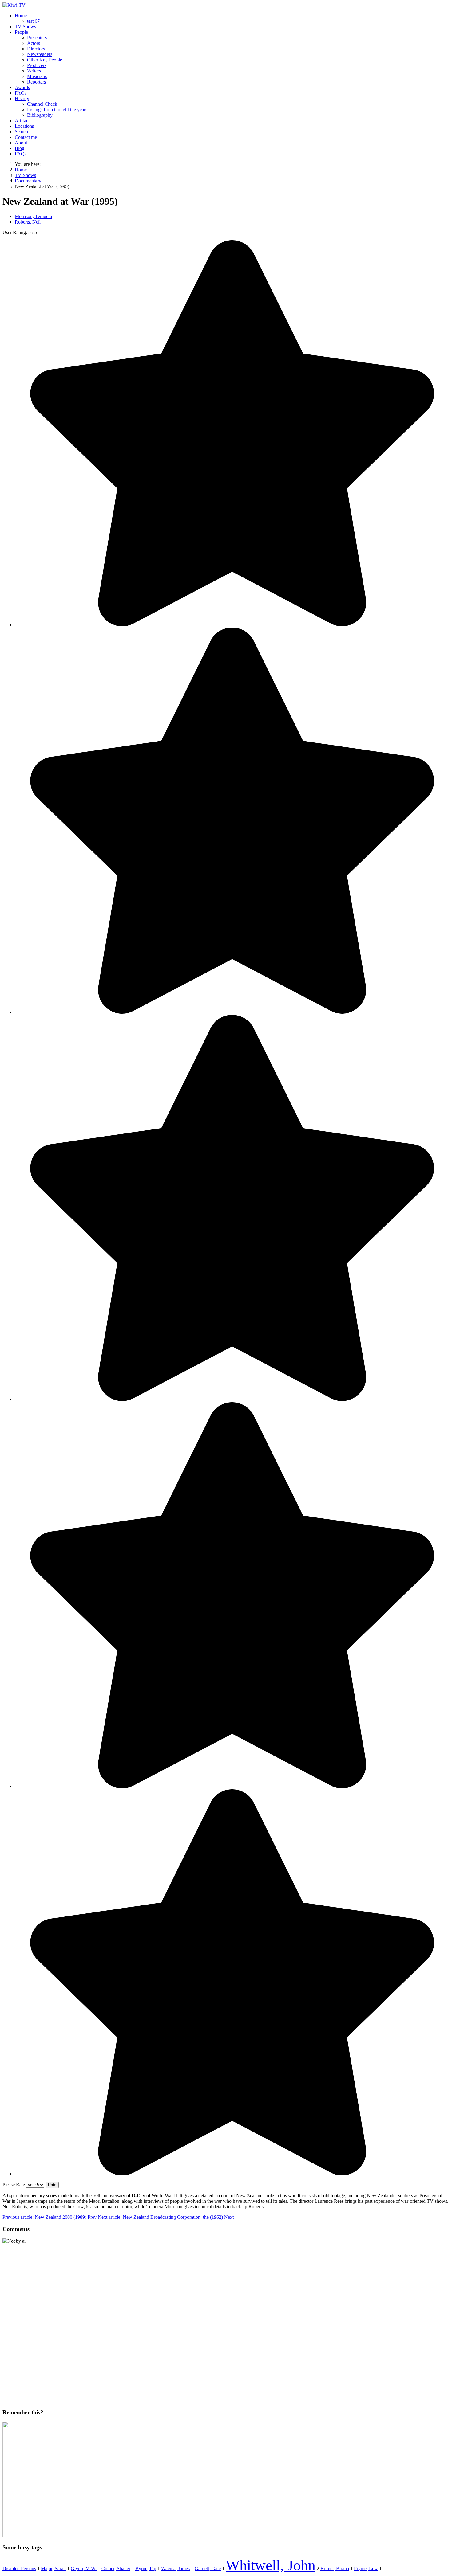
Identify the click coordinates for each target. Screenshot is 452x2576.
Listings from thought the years (57, 110)
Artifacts (23, 121)
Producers (37, 65)
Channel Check (42, 104)
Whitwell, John (271, 2565)
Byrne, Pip (146, 2568)
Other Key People (45, 60)
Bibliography (40, 115)
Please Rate (14, 2185)
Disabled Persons (19, 2568)
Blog (20, 148)
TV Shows (25, 27)
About (21, 143)
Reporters (36, 82)
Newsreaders (40, 54)
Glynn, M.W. (84, 2568)
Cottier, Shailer (116, 2568)
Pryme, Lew (366, 2568)
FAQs (21, 93)
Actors (34, 43)
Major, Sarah (53, 2568)
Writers (34, 71)
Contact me (26, 137)
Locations (24, 126)
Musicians (37, 76)
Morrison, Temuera (33, 216)
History (22, 98)
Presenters (37, 38)
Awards (22, 87)
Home (21, 16)
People (21, 32)
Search (21, 132)
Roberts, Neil (28, 222)
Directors (36, 49)
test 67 (33, 21)
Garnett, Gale (208, 2568)
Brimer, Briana (335, 2568)
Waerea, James (175, 2568)
